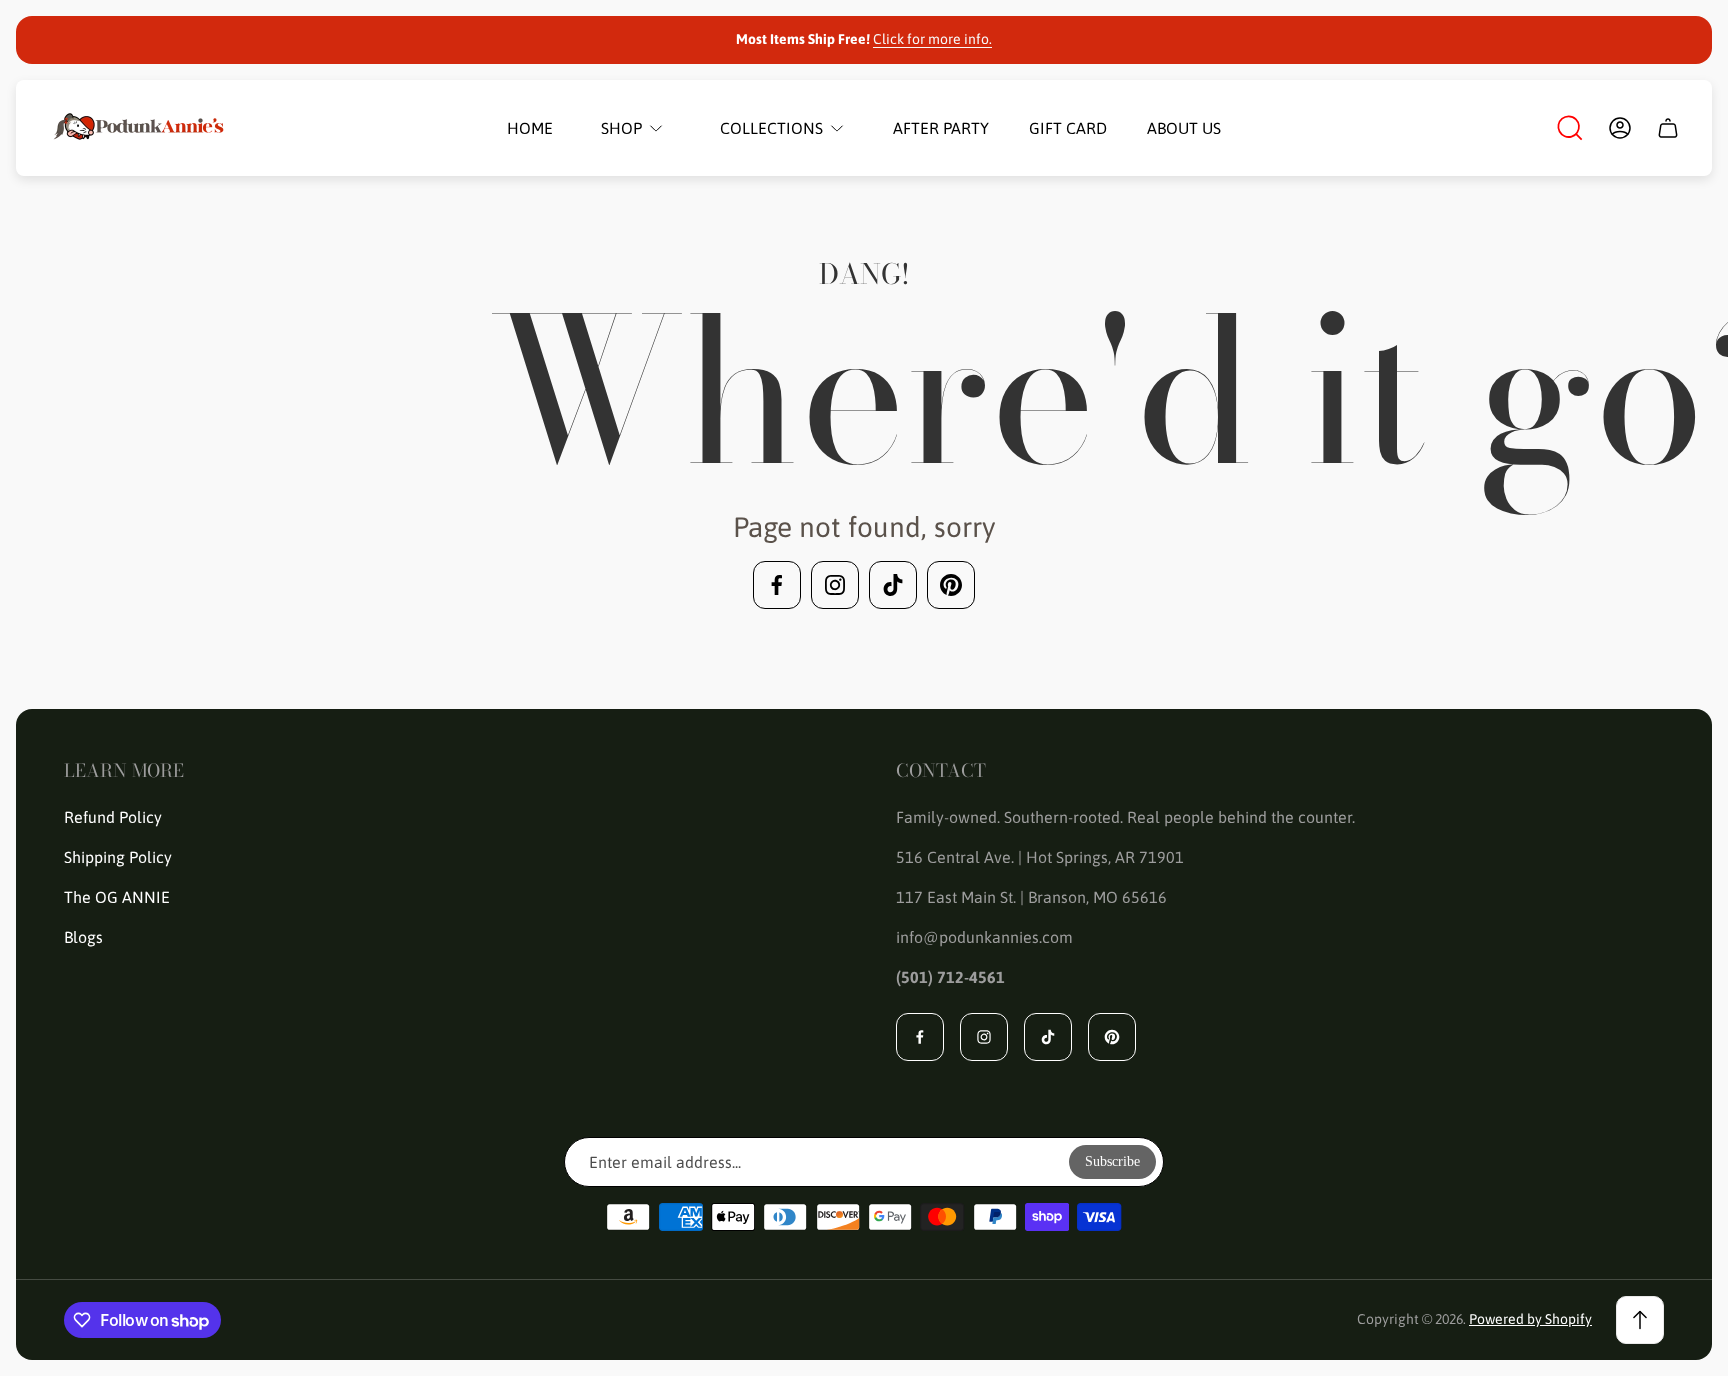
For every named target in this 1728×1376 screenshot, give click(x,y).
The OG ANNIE (117, 897)
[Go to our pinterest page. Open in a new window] (951, 585)
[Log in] (1620, 128)
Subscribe (1112, 1161)
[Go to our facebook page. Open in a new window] (777, 585)
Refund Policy (113, 817)
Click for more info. (932, 39)
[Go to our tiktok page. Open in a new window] (893, 585)
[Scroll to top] (1640, 1320)
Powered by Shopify (1530, 1319)
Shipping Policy (118, 857)
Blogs (83, 937)
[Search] (1570, 128)
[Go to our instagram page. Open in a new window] (835, 585)
